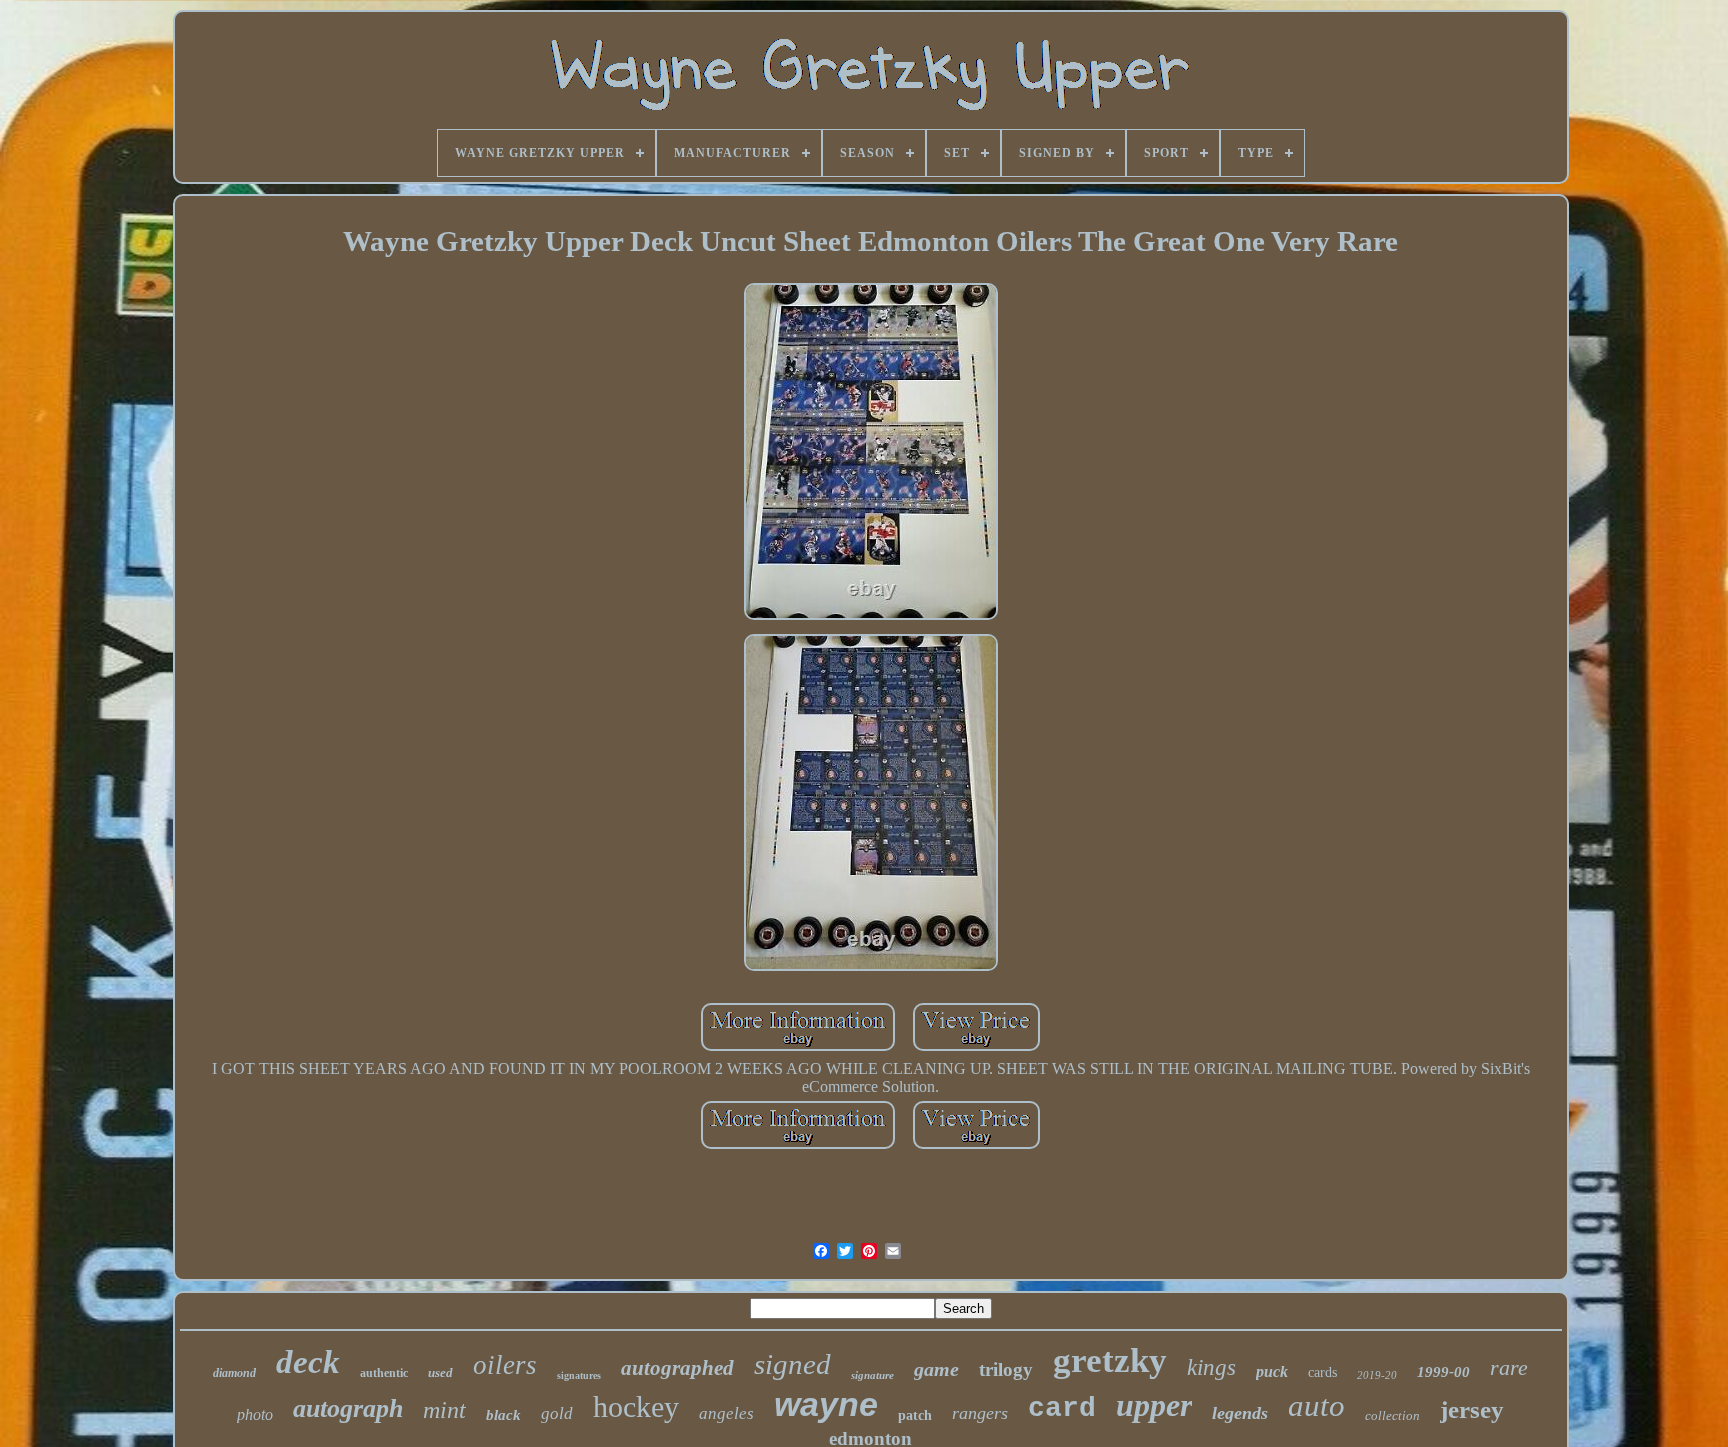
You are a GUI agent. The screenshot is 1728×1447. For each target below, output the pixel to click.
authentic (384, 1373)
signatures (579, 1375)
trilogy (1006, 1369)
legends (1240, 1413)
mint (444, 1410)
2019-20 (1377, 1375)
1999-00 (1443, 1372)
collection (1392, 1415)
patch (915, 1415)
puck (1272, 1371)
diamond (234, 1373)
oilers (505, 1365)
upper (1154, 1405)
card (1062, 1408)
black (503, 1415)
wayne (826, 1404)
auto (1316, 1405)
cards (1322, 1372)
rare (1509, 1367)
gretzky (1110, 1360)
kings (1211, 1367)
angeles (726, 1413)
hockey (636, 1406)
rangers (980, 1413)
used (440, 1372)
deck (308, 1362)
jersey (1472, 1409)
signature (872, 1375)
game (936, 1369)
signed (792, 1364)
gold (557, 1413)
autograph (348, 1408)
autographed (677, 1368)
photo (255, 1414)
